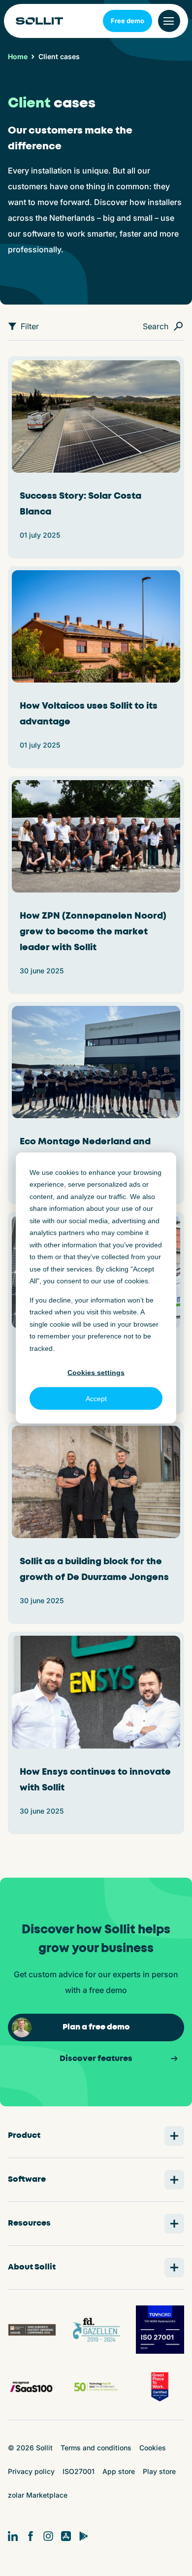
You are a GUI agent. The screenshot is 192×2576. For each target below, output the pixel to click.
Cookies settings (96, 1372)
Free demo (128, 21)
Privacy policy (31, 2471)
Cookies (153, 2448)
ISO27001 (79, 2471)
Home (18, 57)
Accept (96, 1399)
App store (119, 2471)
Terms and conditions (96, 2448)
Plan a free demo (96, 2027)
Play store (159, 2471)
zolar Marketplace (38, 2495)
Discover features (96, 2059)
